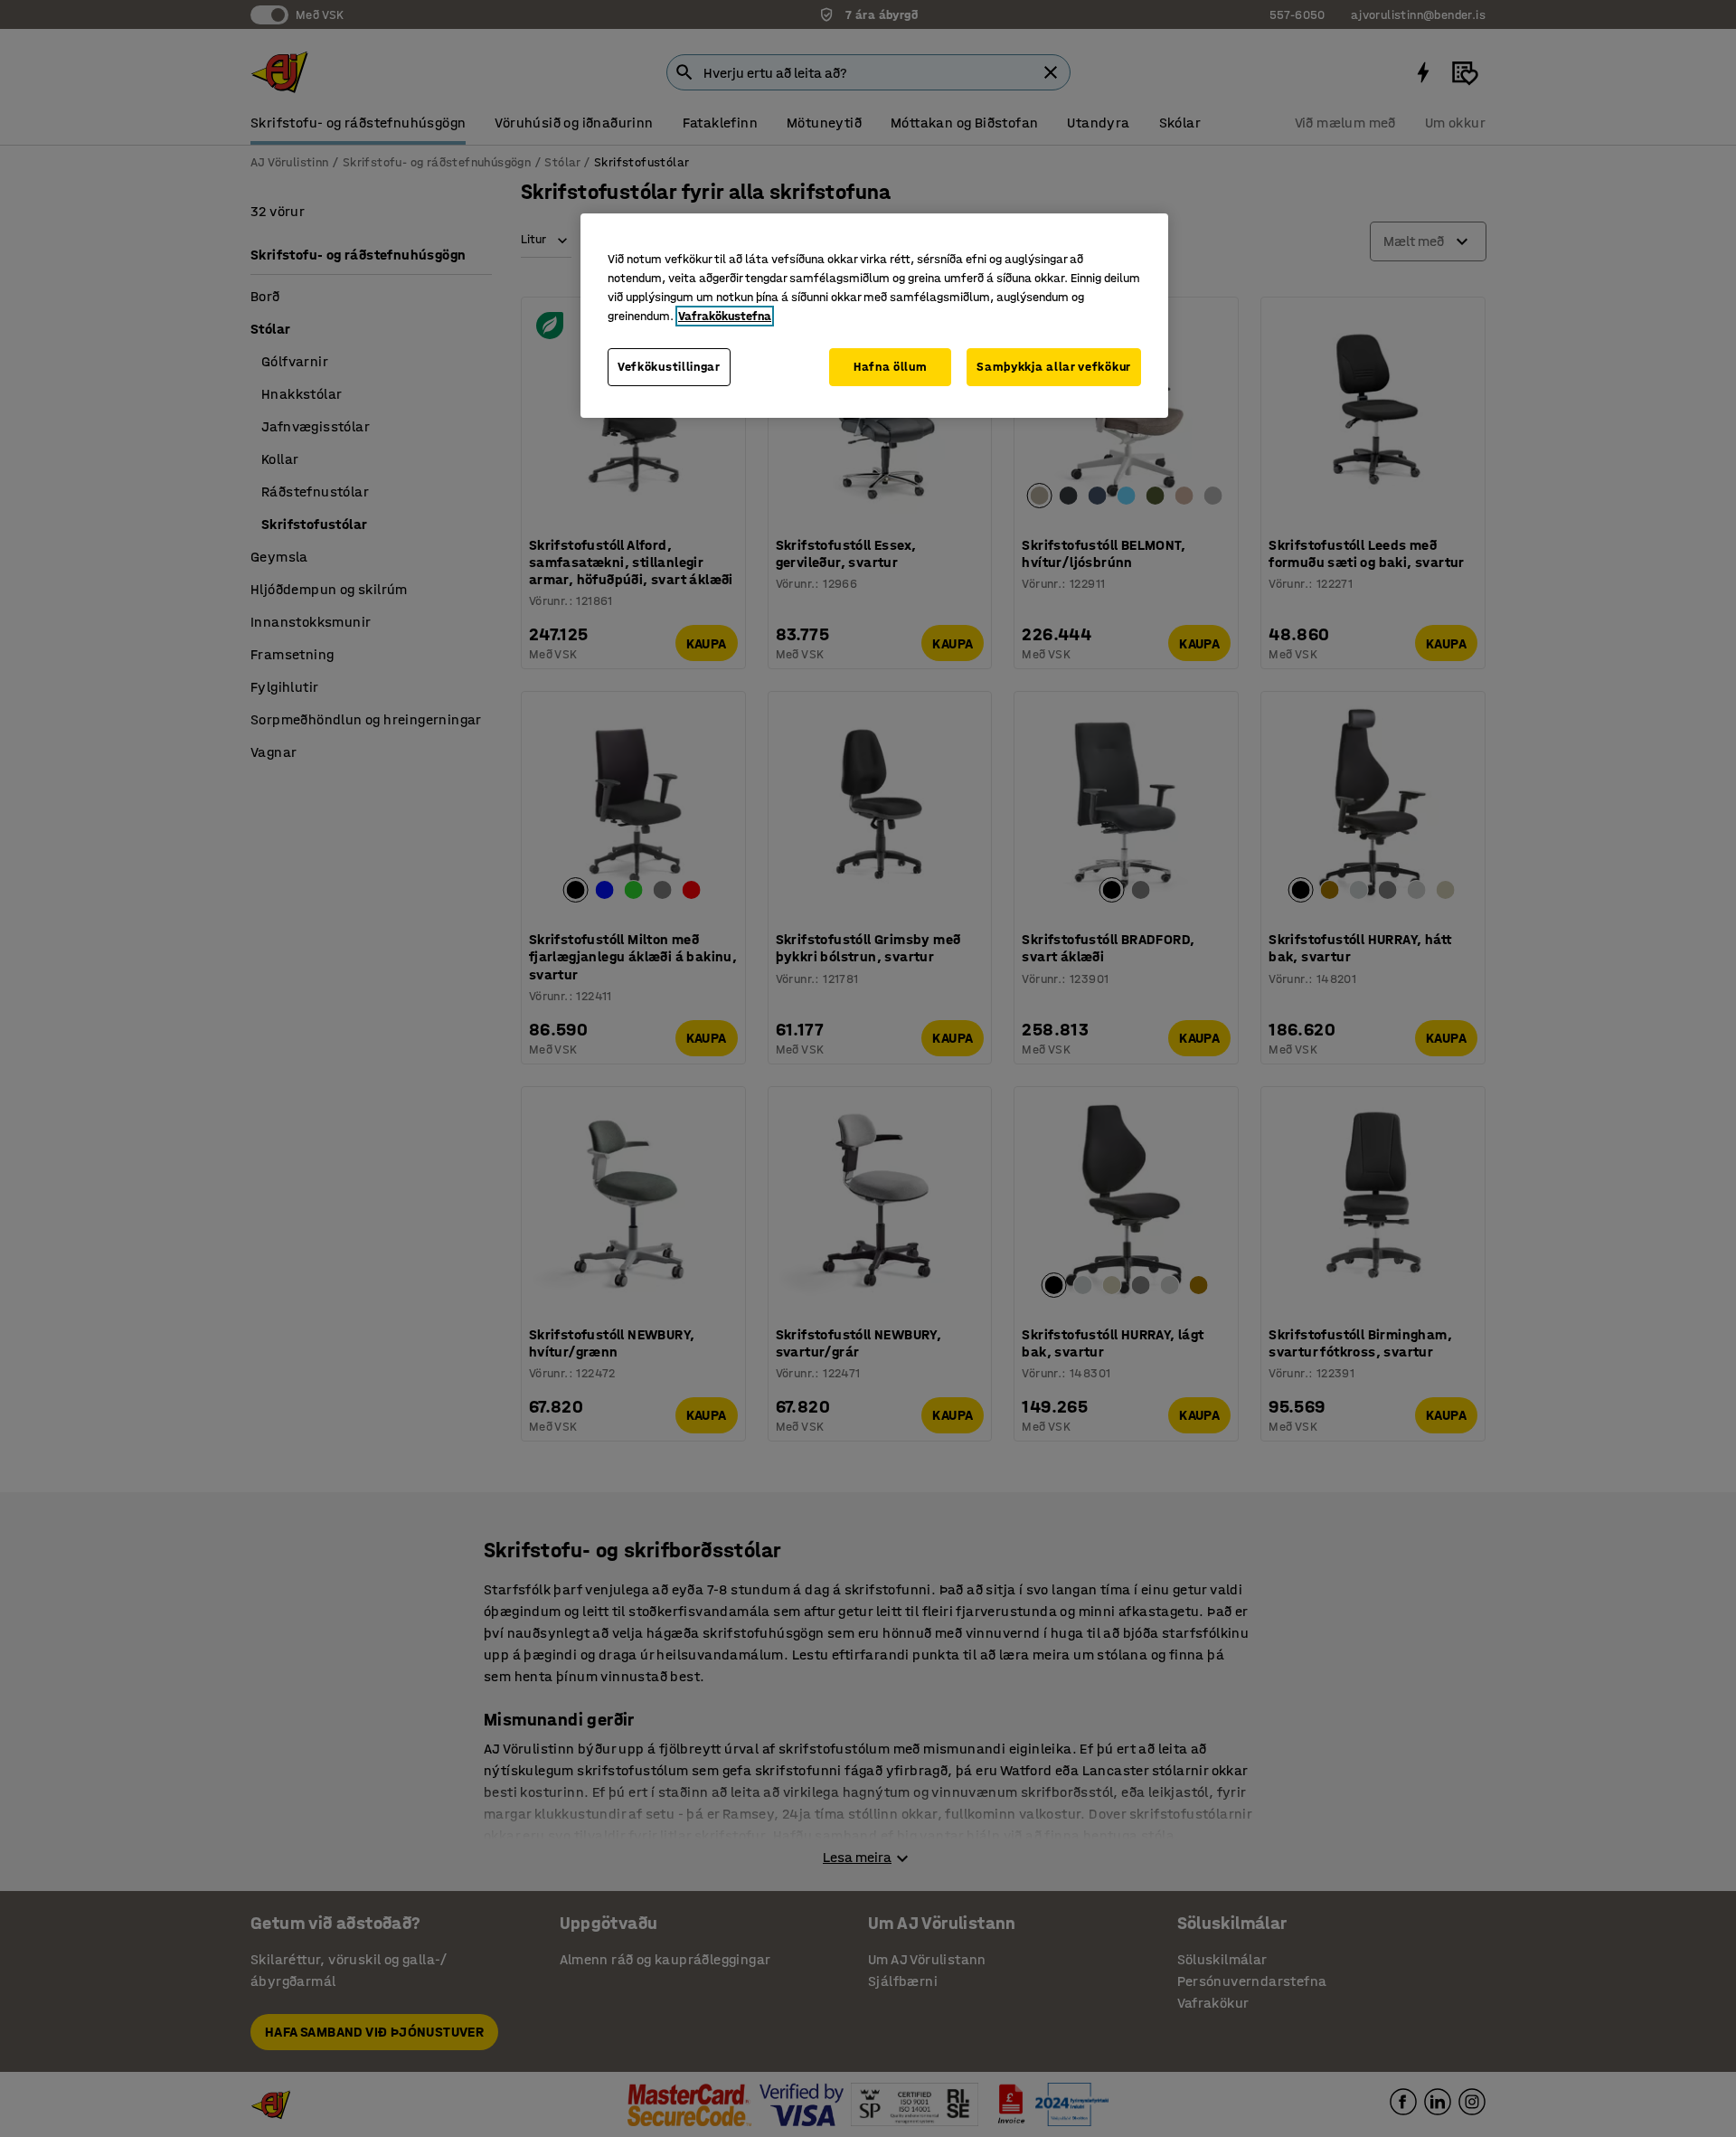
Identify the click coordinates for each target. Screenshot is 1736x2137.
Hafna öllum (891, 367)
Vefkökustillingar (669, 367)
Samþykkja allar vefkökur (1054, 367)
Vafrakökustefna (725, 316)
